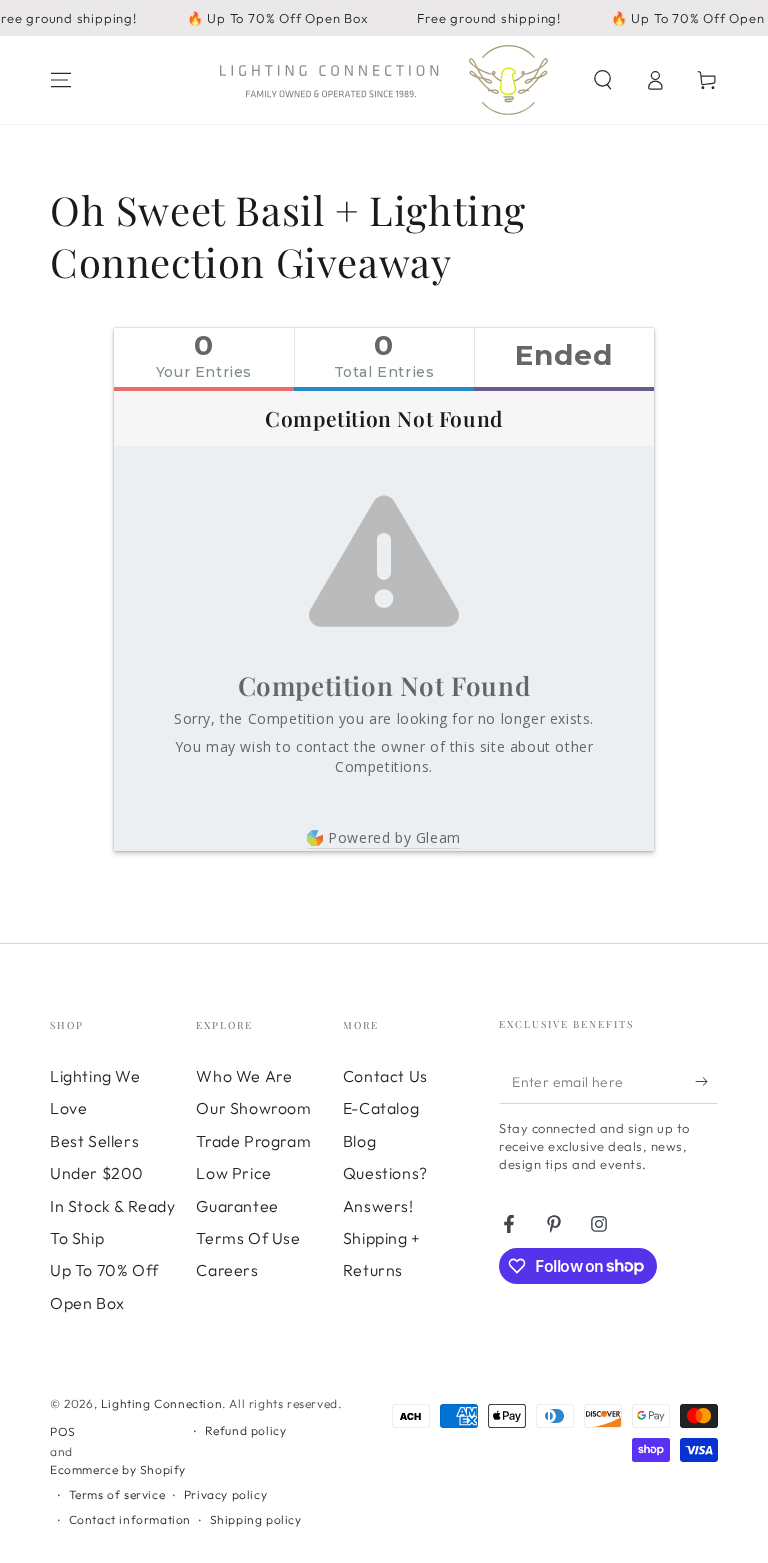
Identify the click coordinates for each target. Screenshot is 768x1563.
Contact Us (385, 1076)
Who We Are (244, 1076)
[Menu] (61, 80)
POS (63, 1431)
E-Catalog (381, 1108)
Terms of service (117, 1494)
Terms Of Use (248, 1238)
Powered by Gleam (394, 837)
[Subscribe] (706, 1081)
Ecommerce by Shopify (118, 1469)
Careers (227, 1270)
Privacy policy (225, 1494)
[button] (603, 80)
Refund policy (246, 1430)
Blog (359, 1141)
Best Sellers (94, 1141)
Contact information (130, 1519)
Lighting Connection (161, 1403)
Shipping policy (256, 1519)
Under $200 (97, 1173)
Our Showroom (253, 1108)
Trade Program (253, 1141)
